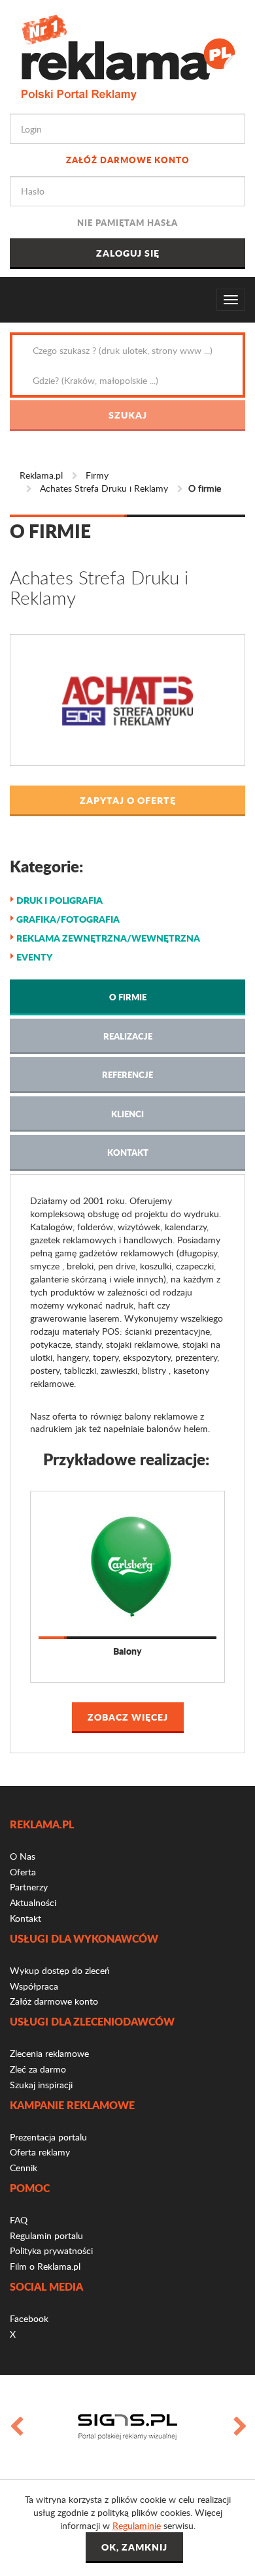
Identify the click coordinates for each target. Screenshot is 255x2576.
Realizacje (128, 1036)
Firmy (97, 475)
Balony (127, 1651)
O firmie (128, 997)
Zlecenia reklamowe (49, 2053)
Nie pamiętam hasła (127, 222)
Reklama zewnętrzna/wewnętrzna (108, 938)
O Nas (23, 1856)
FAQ (19, 2220)
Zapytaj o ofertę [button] (128, 800)
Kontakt (128, 1152)
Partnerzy (29, 1887)
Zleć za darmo (38, 2069)
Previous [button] (16, 2427)
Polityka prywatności (51, 2250)
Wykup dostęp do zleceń (60, 1970)
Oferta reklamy (40, 2152)
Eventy (34, 957)
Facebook (29, 2318)
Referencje (127, 1074)
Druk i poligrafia (59, 900)
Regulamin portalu (46, 2235)
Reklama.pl (41, 475)
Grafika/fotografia (68, 919)
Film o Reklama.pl (45, 2266)
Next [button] (239, 2427)
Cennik (24, 2168)
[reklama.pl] (128, 55)
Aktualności (33, 1902)
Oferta (23, 1872)
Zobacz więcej (128, 1717)
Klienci (127, 1114)
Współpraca (34, 1986)
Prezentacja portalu (48, 2137)
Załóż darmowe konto (128, 160)
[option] (127, 2427)
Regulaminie (137, 2525)
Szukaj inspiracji (41, 2085)
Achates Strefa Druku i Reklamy (104, 488)
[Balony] (127, 1564)
